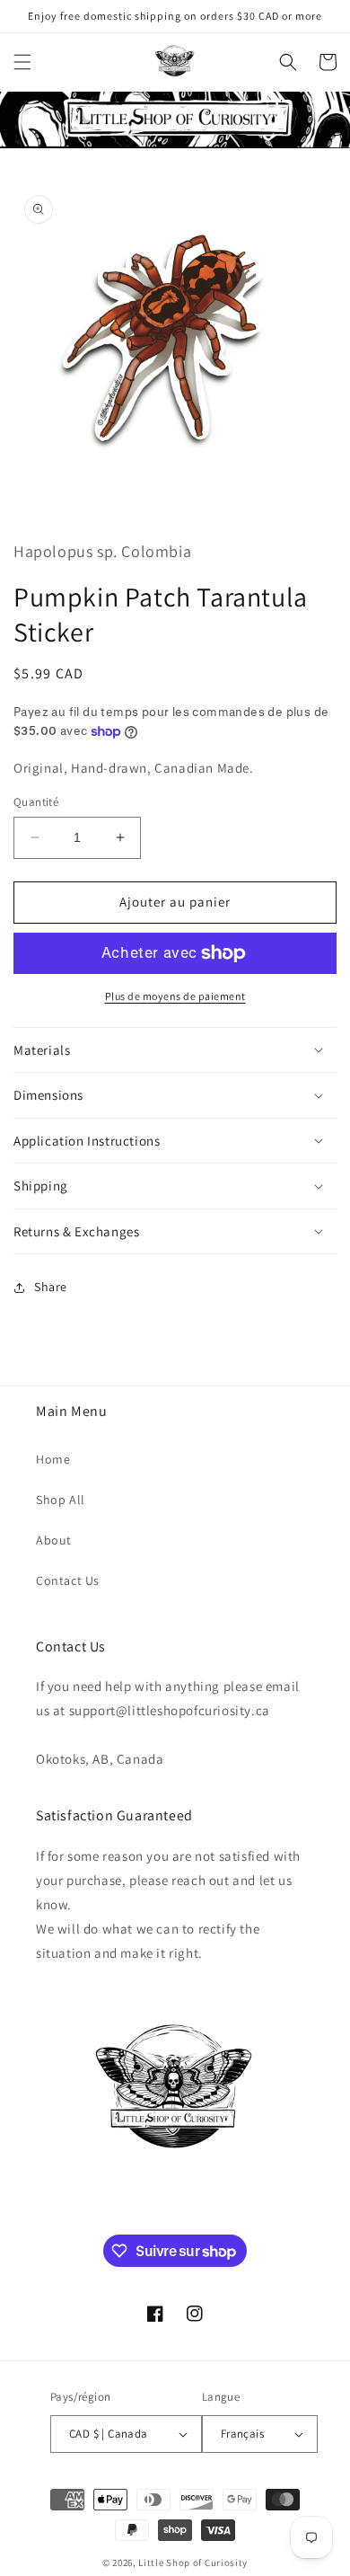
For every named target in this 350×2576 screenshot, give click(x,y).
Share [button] (51, 1287)
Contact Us (68, 1580)
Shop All (61, 1500)
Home (53, 1459)
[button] (22, 62)
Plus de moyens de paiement (175, 996)
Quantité (36, 802)
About (54, 1540)
